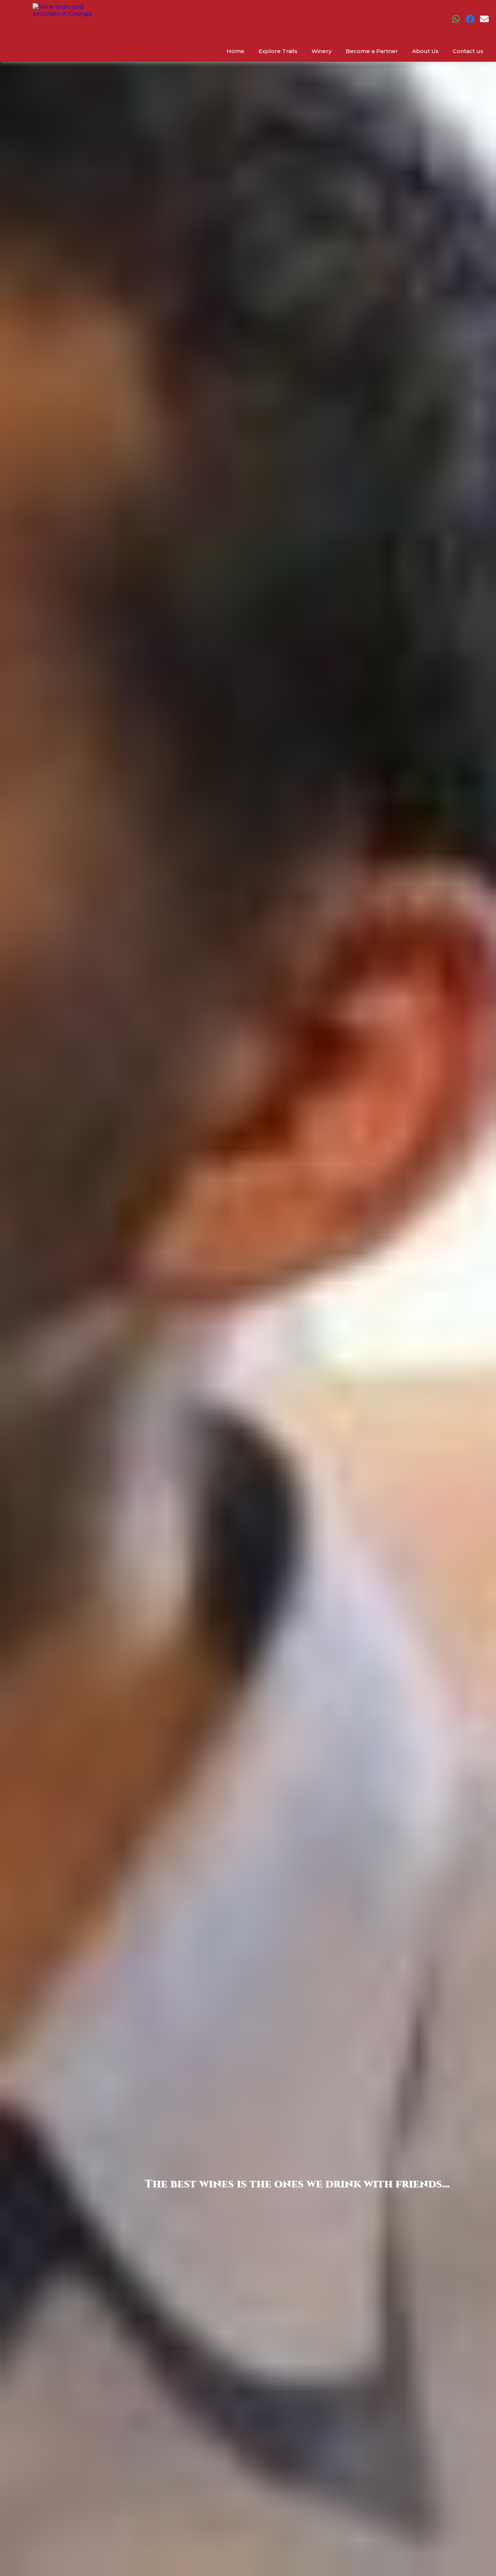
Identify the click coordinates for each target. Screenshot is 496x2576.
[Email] (484, 21)
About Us (425, 51)
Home (235, 51)
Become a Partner (372, 51)
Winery (322, 51)
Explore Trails (278, 51)
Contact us (468, 51)
